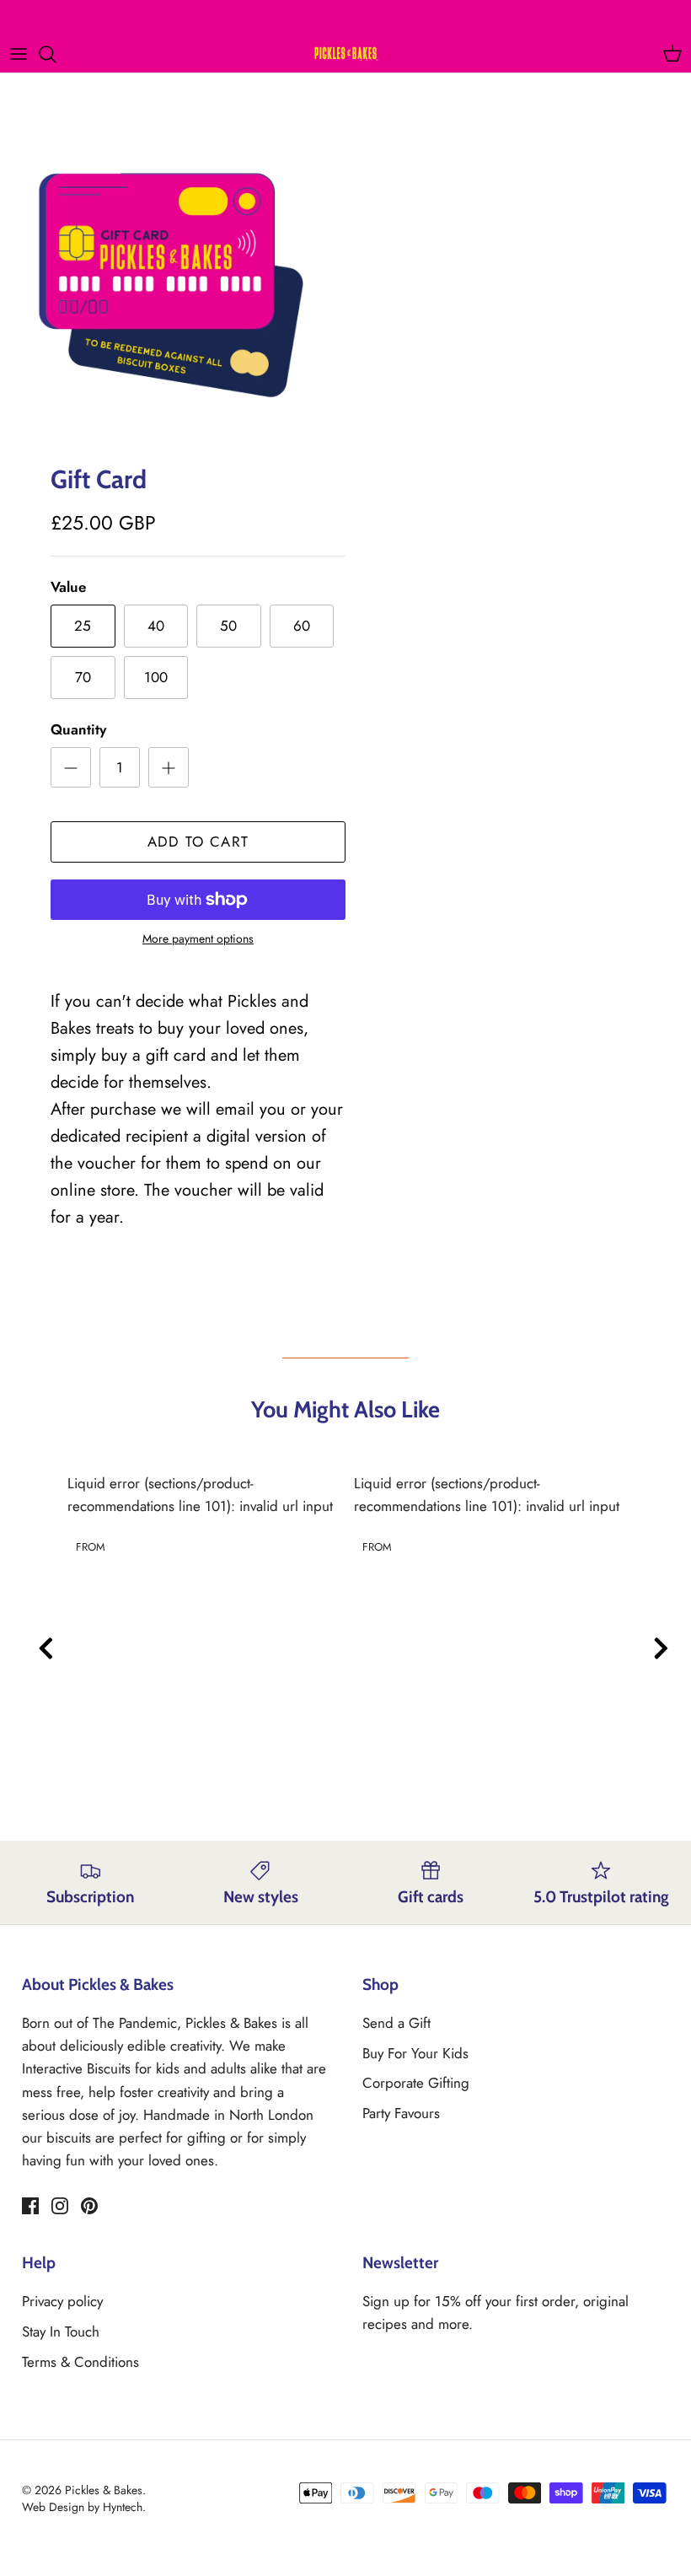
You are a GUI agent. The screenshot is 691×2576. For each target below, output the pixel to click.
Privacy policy (62, 2301)
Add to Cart (198, 842)
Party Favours (401, 2113)
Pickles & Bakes (104, 2490)
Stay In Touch (61, 2331)
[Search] (56, 54)
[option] (179, 282)
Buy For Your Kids (415, 2053)
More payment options (198, 939)
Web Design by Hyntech (82, 2507)
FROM (91, 1547)
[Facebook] (30, 2206)
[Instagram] (60, 2206)
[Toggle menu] (19, 54)
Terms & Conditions (80, 2362)
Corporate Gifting (416, 2083)
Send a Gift (396, 2023)
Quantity (78, 730)
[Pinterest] (89, 2206)
